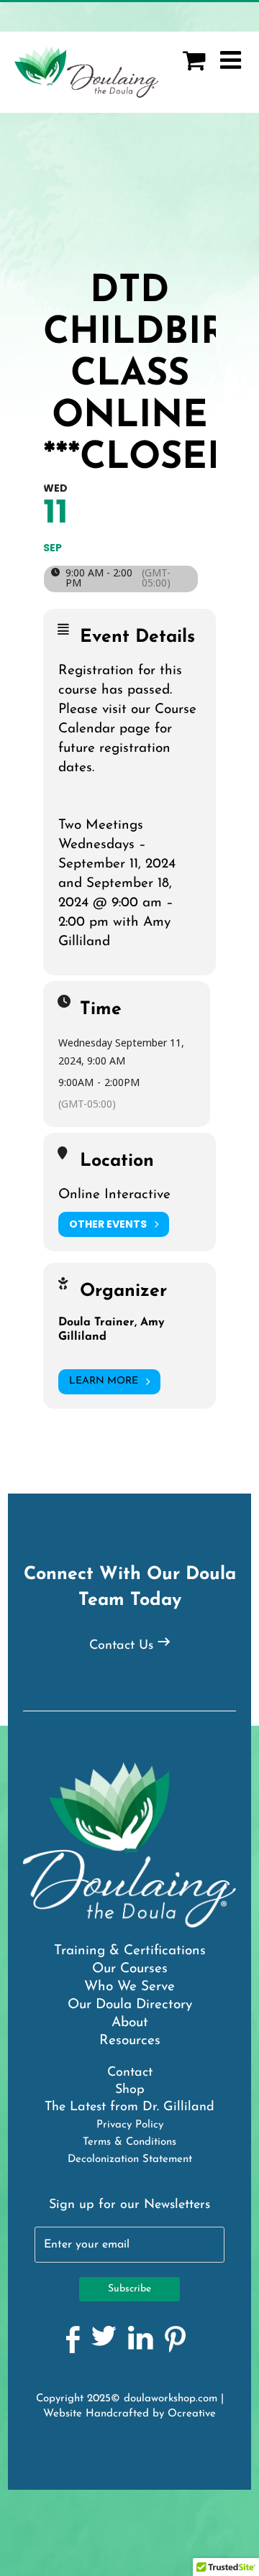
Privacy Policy (130, 2125)
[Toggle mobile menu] (232, 60)
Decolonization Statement (130, 2159)
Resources (130, 2041)
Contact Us (121, 1646)
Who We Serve (129, 1987)
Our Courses (130, 1969)
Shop (130, 2090)
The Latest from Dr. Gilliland (129, 2107)
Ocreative (192, 2414)
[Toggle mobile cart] (194, 60)
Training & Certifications (130, 1951)
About (130, 2023)
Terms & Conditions (129, 2142)
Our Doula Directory (130, 2005)
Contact (130, 2073)
